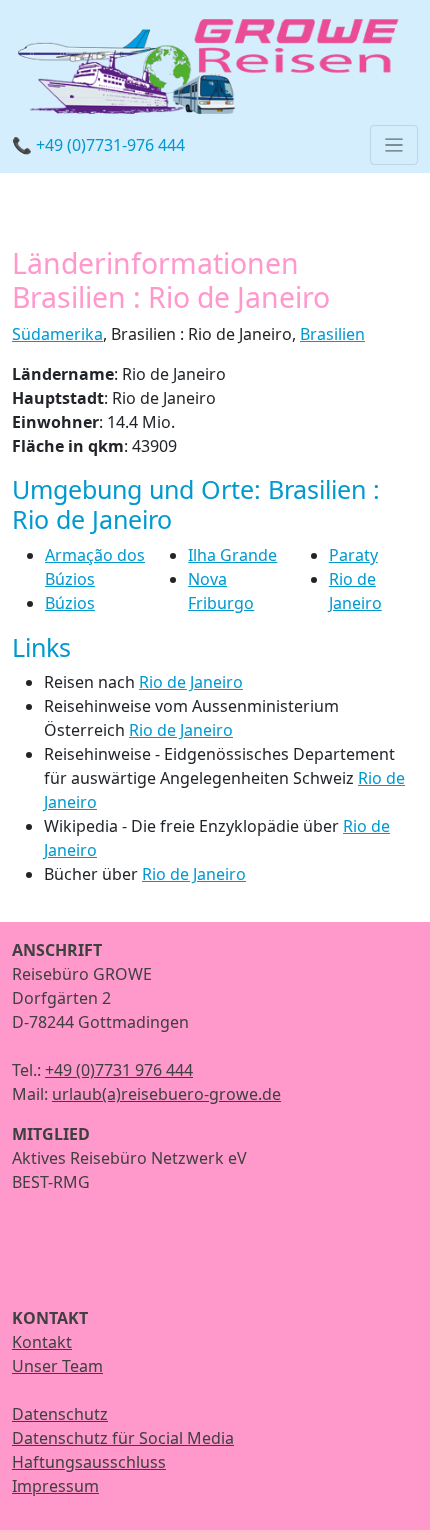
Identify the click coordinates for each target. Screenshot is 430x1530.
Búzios (70, 603)
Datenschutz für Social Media (123, 1438)
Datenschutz (60, 1414)
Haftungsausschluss (89, 1462)
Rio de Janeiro (191, 682)
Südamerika (57, 334)
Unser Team (57, 1366)
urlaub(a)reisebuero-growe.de (166, 1094)
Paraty (353, 555)
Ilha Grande (232, 555)
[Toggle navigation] (394, 145)
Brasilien (332, 334)
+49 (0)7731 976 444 (119, 1070)
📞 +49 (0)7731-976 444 (98, 145)
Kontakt (42, 1342)
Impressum (55, 1486)
